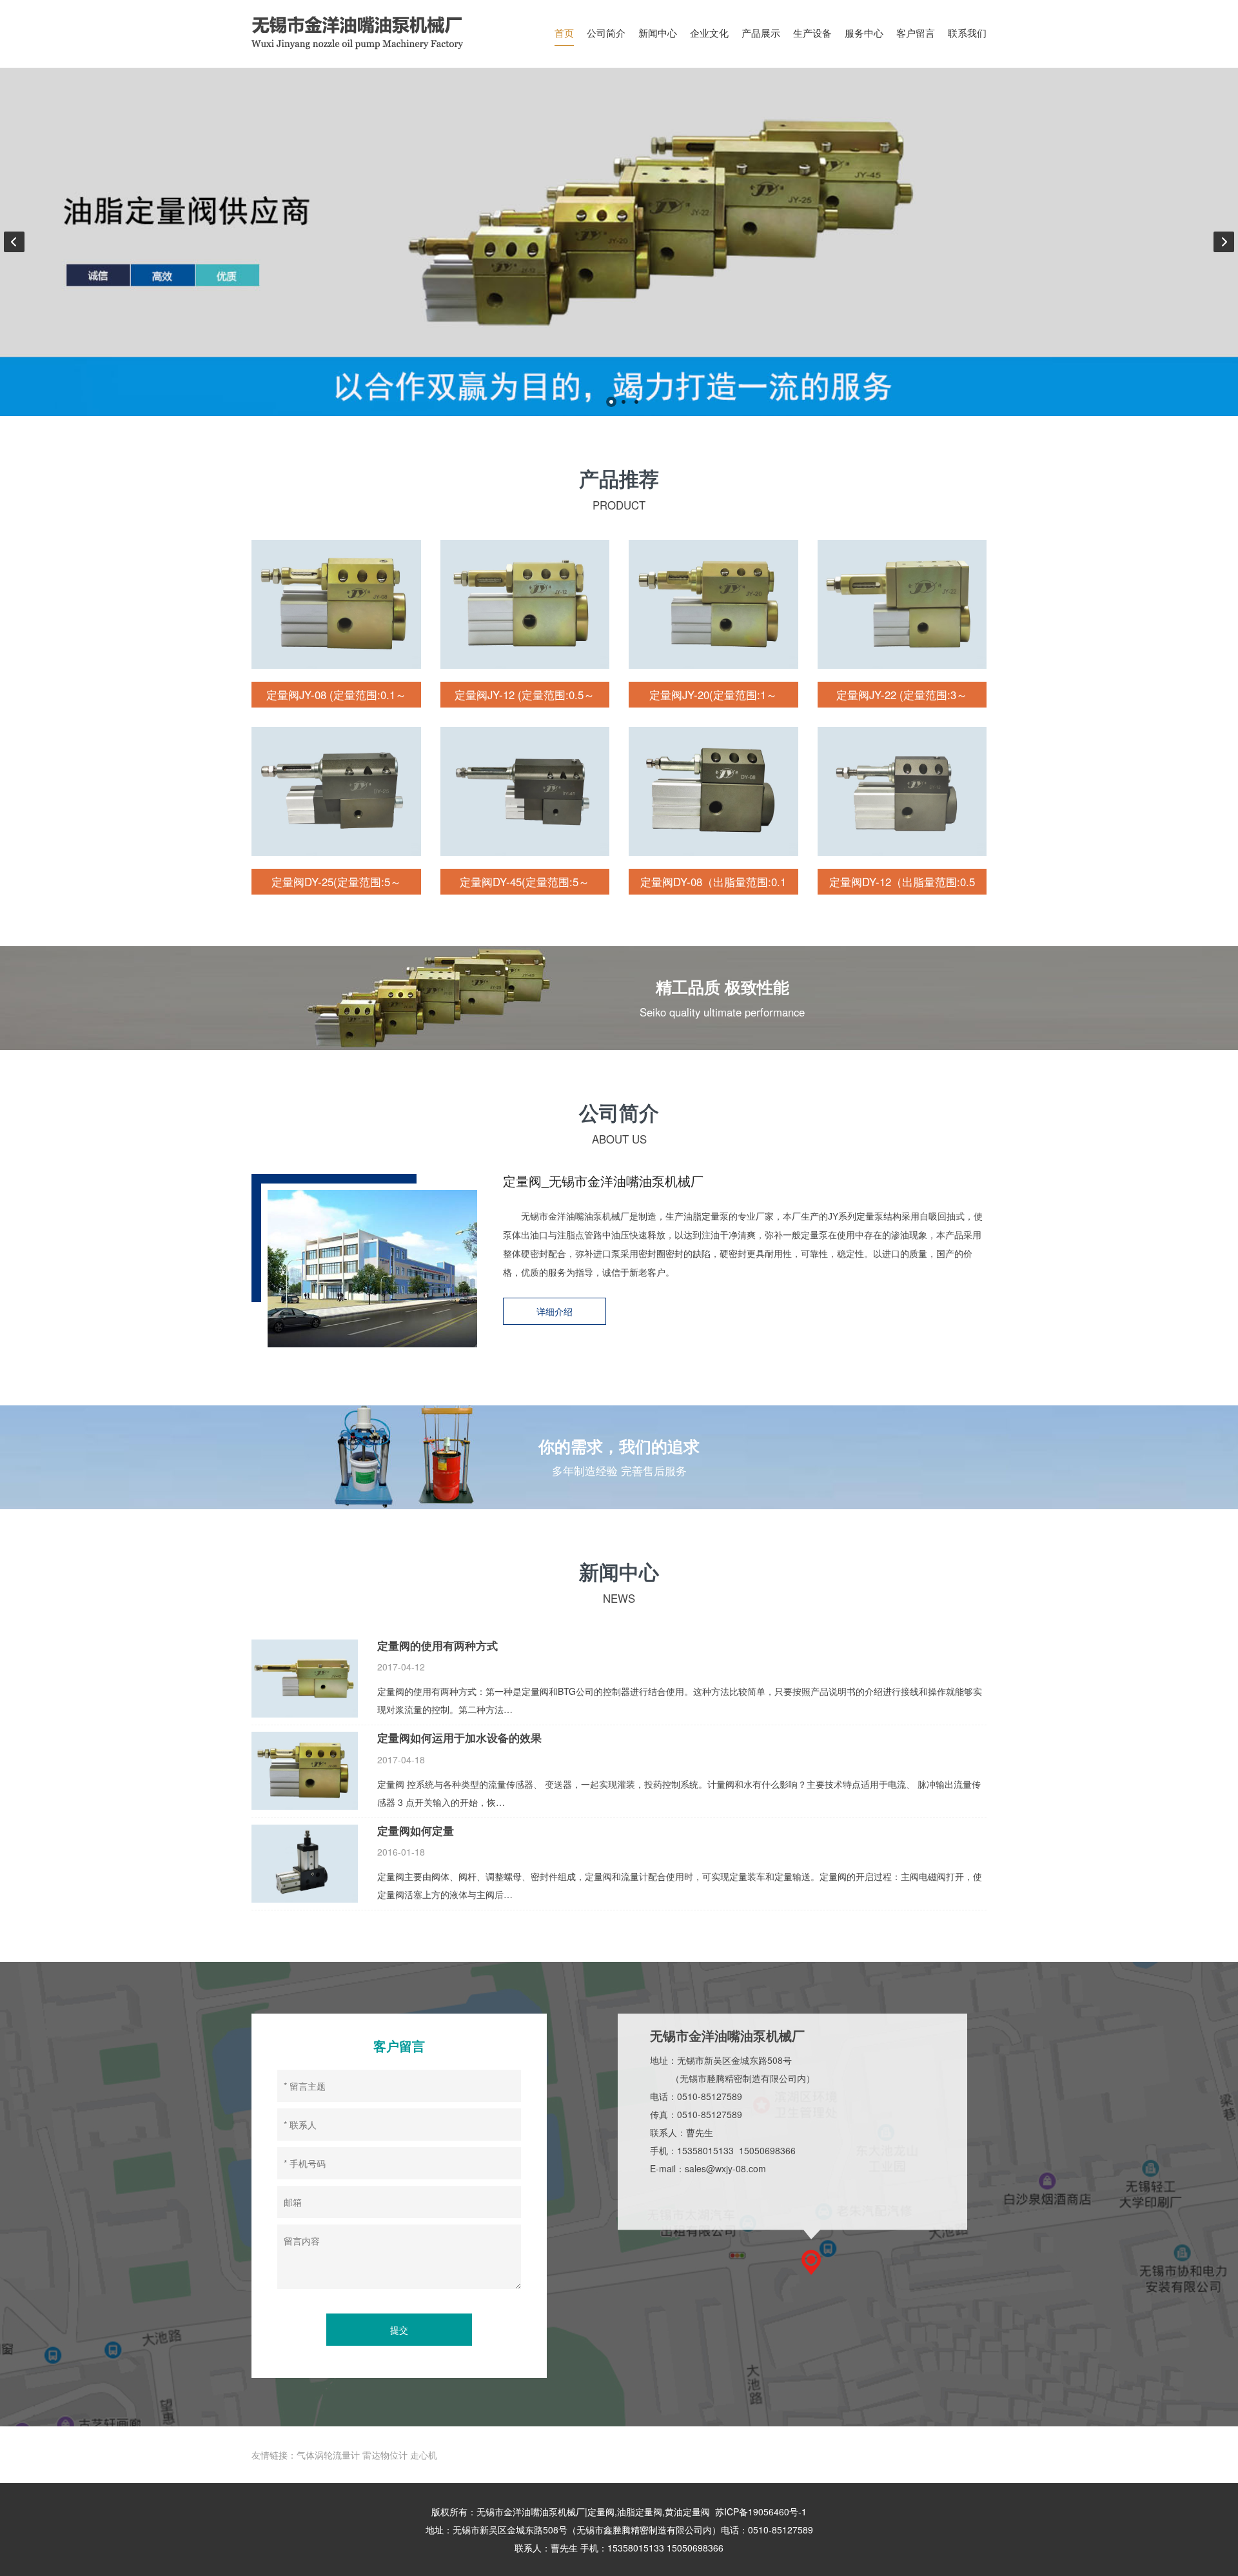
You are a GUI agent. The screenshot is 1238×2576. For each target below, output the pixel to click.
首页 (564, 32)
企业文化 (709, 32)
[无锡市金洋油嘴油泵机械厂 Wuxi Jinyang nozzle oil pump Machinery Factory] (368, 32)
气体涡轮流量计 (328, 2455)
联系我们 (967, 32)
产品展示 (761, 32)
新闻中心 (658, 32)
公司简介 (606, 32)
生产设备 (812, 32)
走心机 (424, 2455)
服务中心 (864, 32)
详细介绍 (555, 1311)
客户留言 (916, 32)
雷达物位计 (385, 2455)
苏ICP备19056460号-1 (761, 2512)
